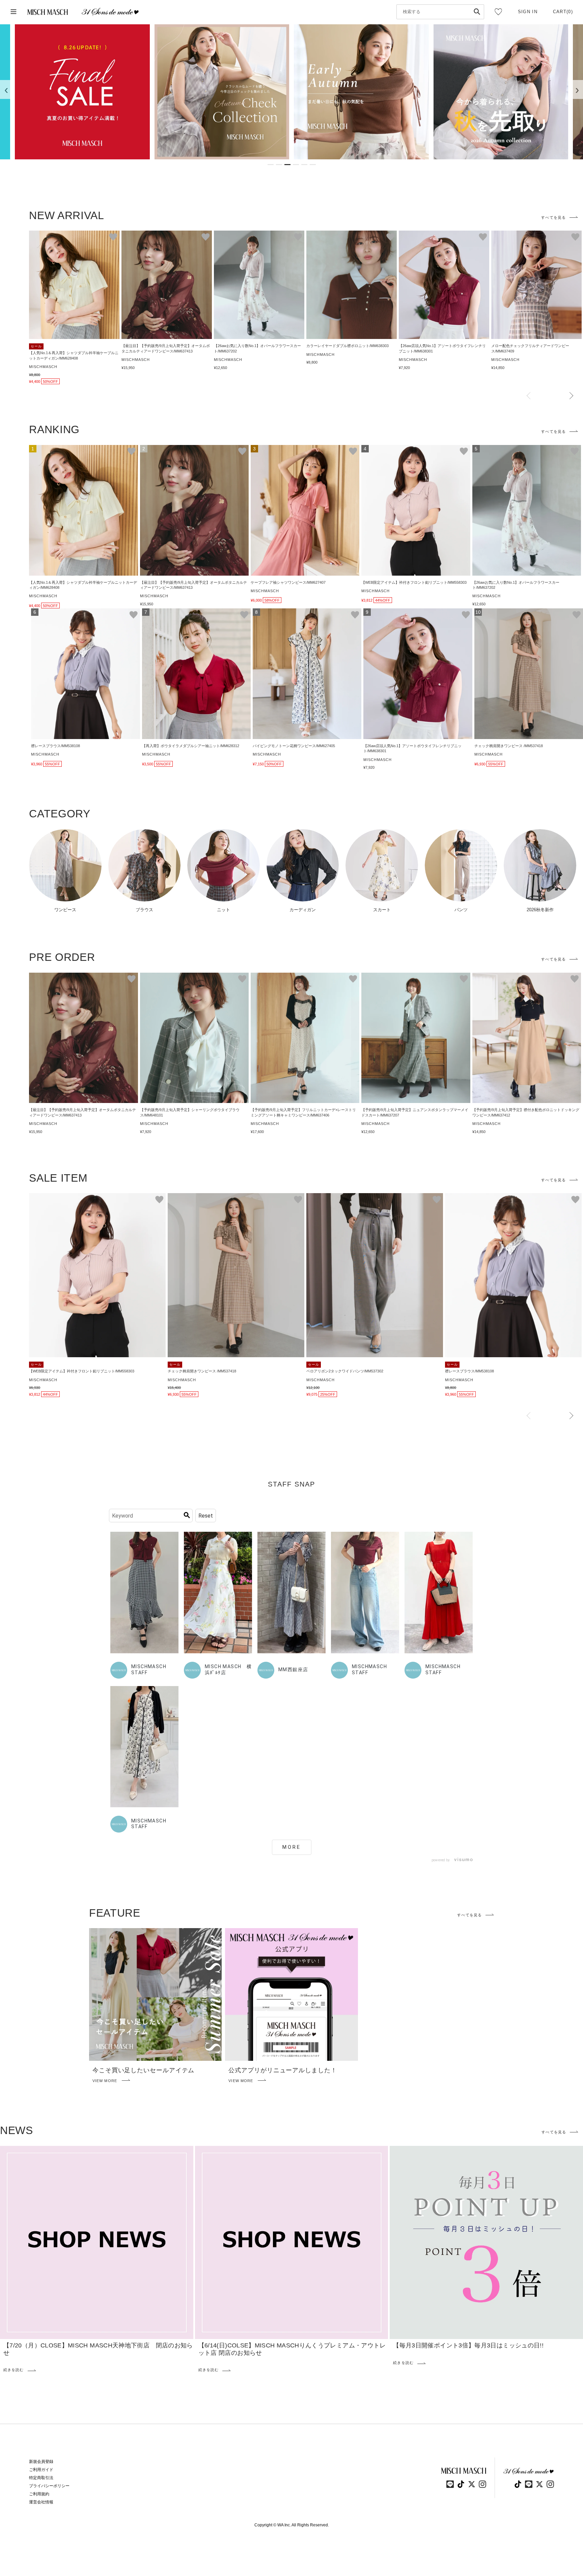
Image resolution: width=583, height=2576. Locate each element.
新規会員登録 (41, 2462)
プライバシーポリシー (49, 2486)
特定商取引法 (41, 2478)
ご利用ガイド (41, 2470)
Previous (529, 396)
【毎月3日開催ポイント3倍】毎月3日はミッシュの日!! (468, 2345)
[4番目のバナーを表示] (296, 165)
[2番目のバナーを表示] (279, 165)
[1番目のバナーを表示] (271, 165)
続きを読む (14, 2370)
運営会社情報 (41, 2502)
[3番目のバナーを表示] (287, 165)
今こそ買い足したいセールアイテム (143, 2070)
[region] (291, 92)
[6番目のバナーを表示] (313, 165)
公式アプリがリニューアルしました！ (283, 2070)
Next (571, 396)
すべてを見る (553, 217)
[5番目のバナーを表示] (304, 165)
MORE (292, 1847)
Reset (206, 1516)
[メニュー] (13, 12)
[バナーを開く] (82, 92)
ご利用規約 (39, 2494)
